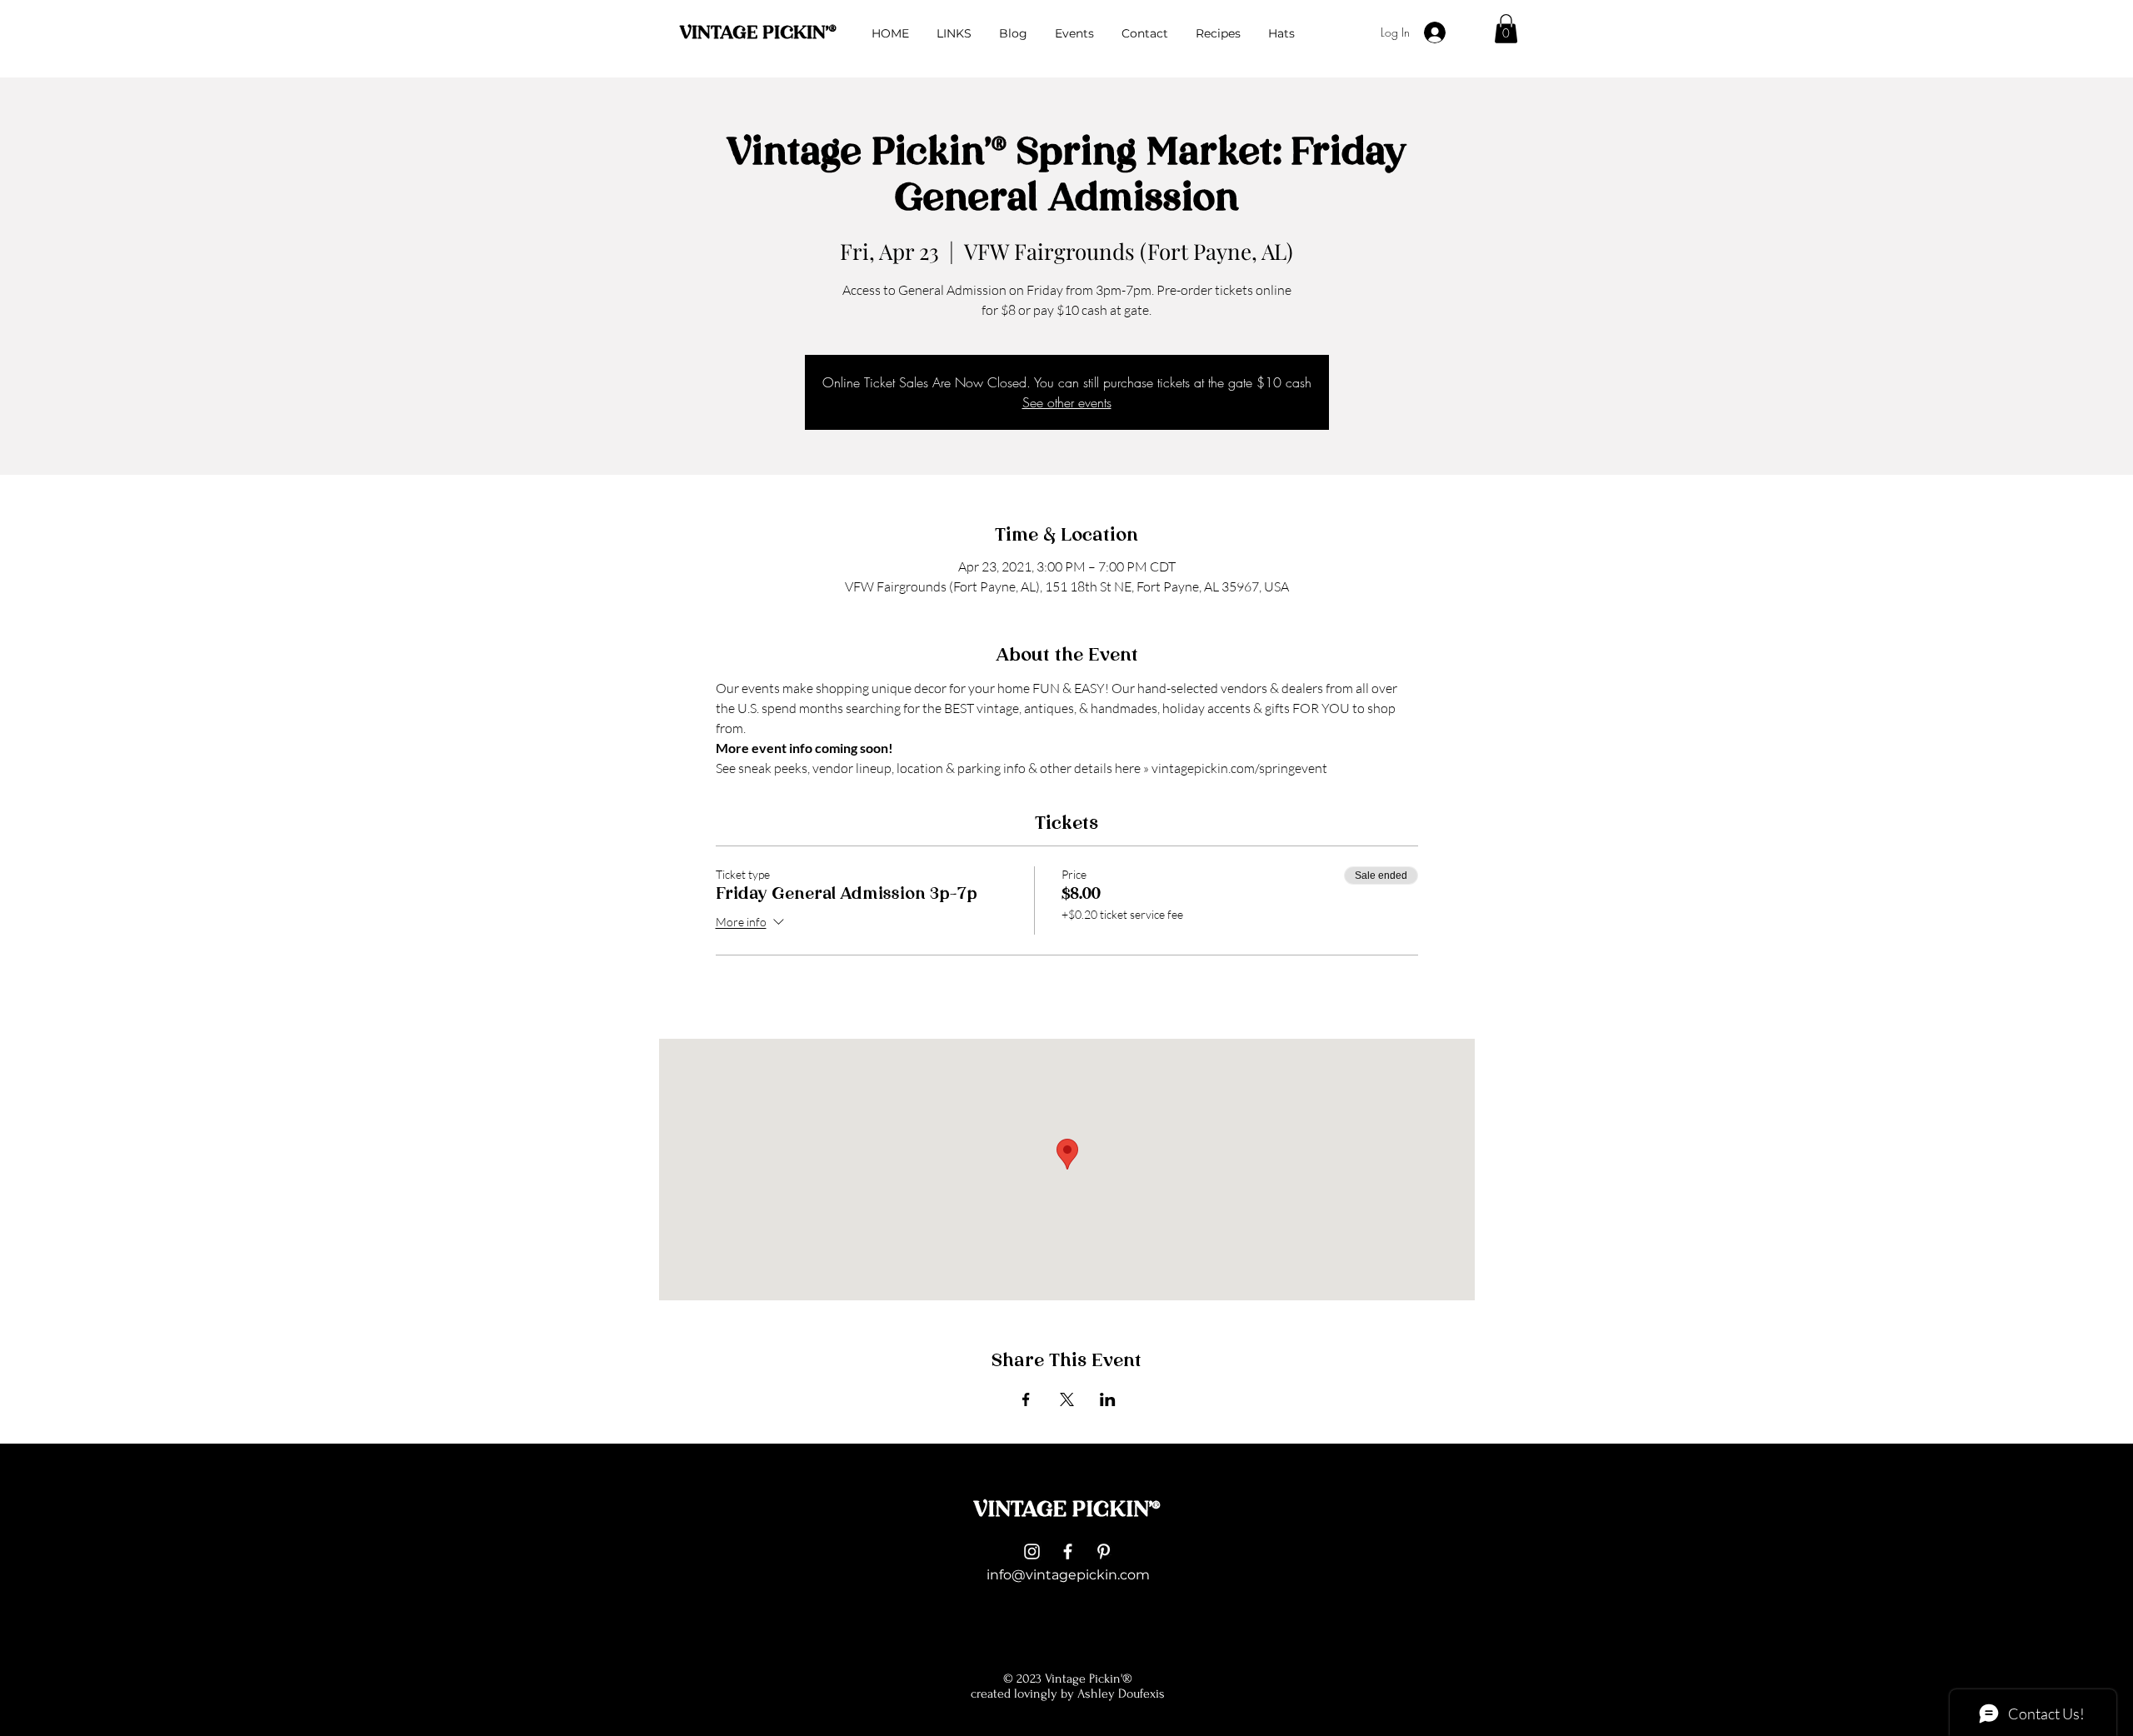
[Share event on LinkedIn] (1108, 1399)
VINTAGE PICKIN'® (758, 34)
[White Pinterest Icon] (1104, 1551)
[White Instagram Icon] (1032, 1551)
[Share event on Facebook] (1026, 1399)
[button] (1506, 29)
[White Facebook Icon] (1068, 1551)
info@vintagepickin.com (1068, 1575)
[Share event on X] (1067, 1399)
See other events (1067, 402)
